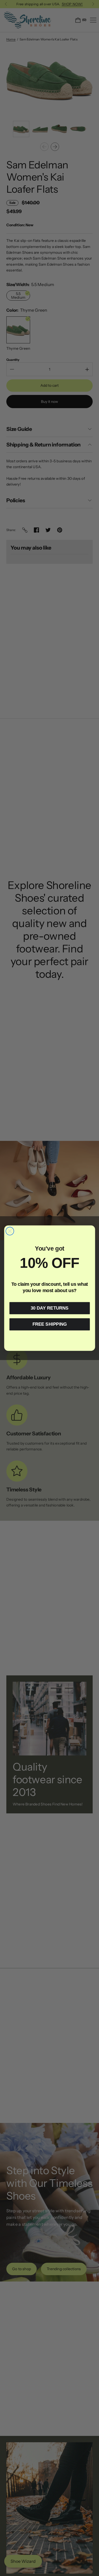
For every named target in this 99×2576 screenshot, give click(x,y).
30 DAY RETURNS (50, 1308)
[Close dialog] (10, 1231)
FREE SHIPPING (49, 1324)
